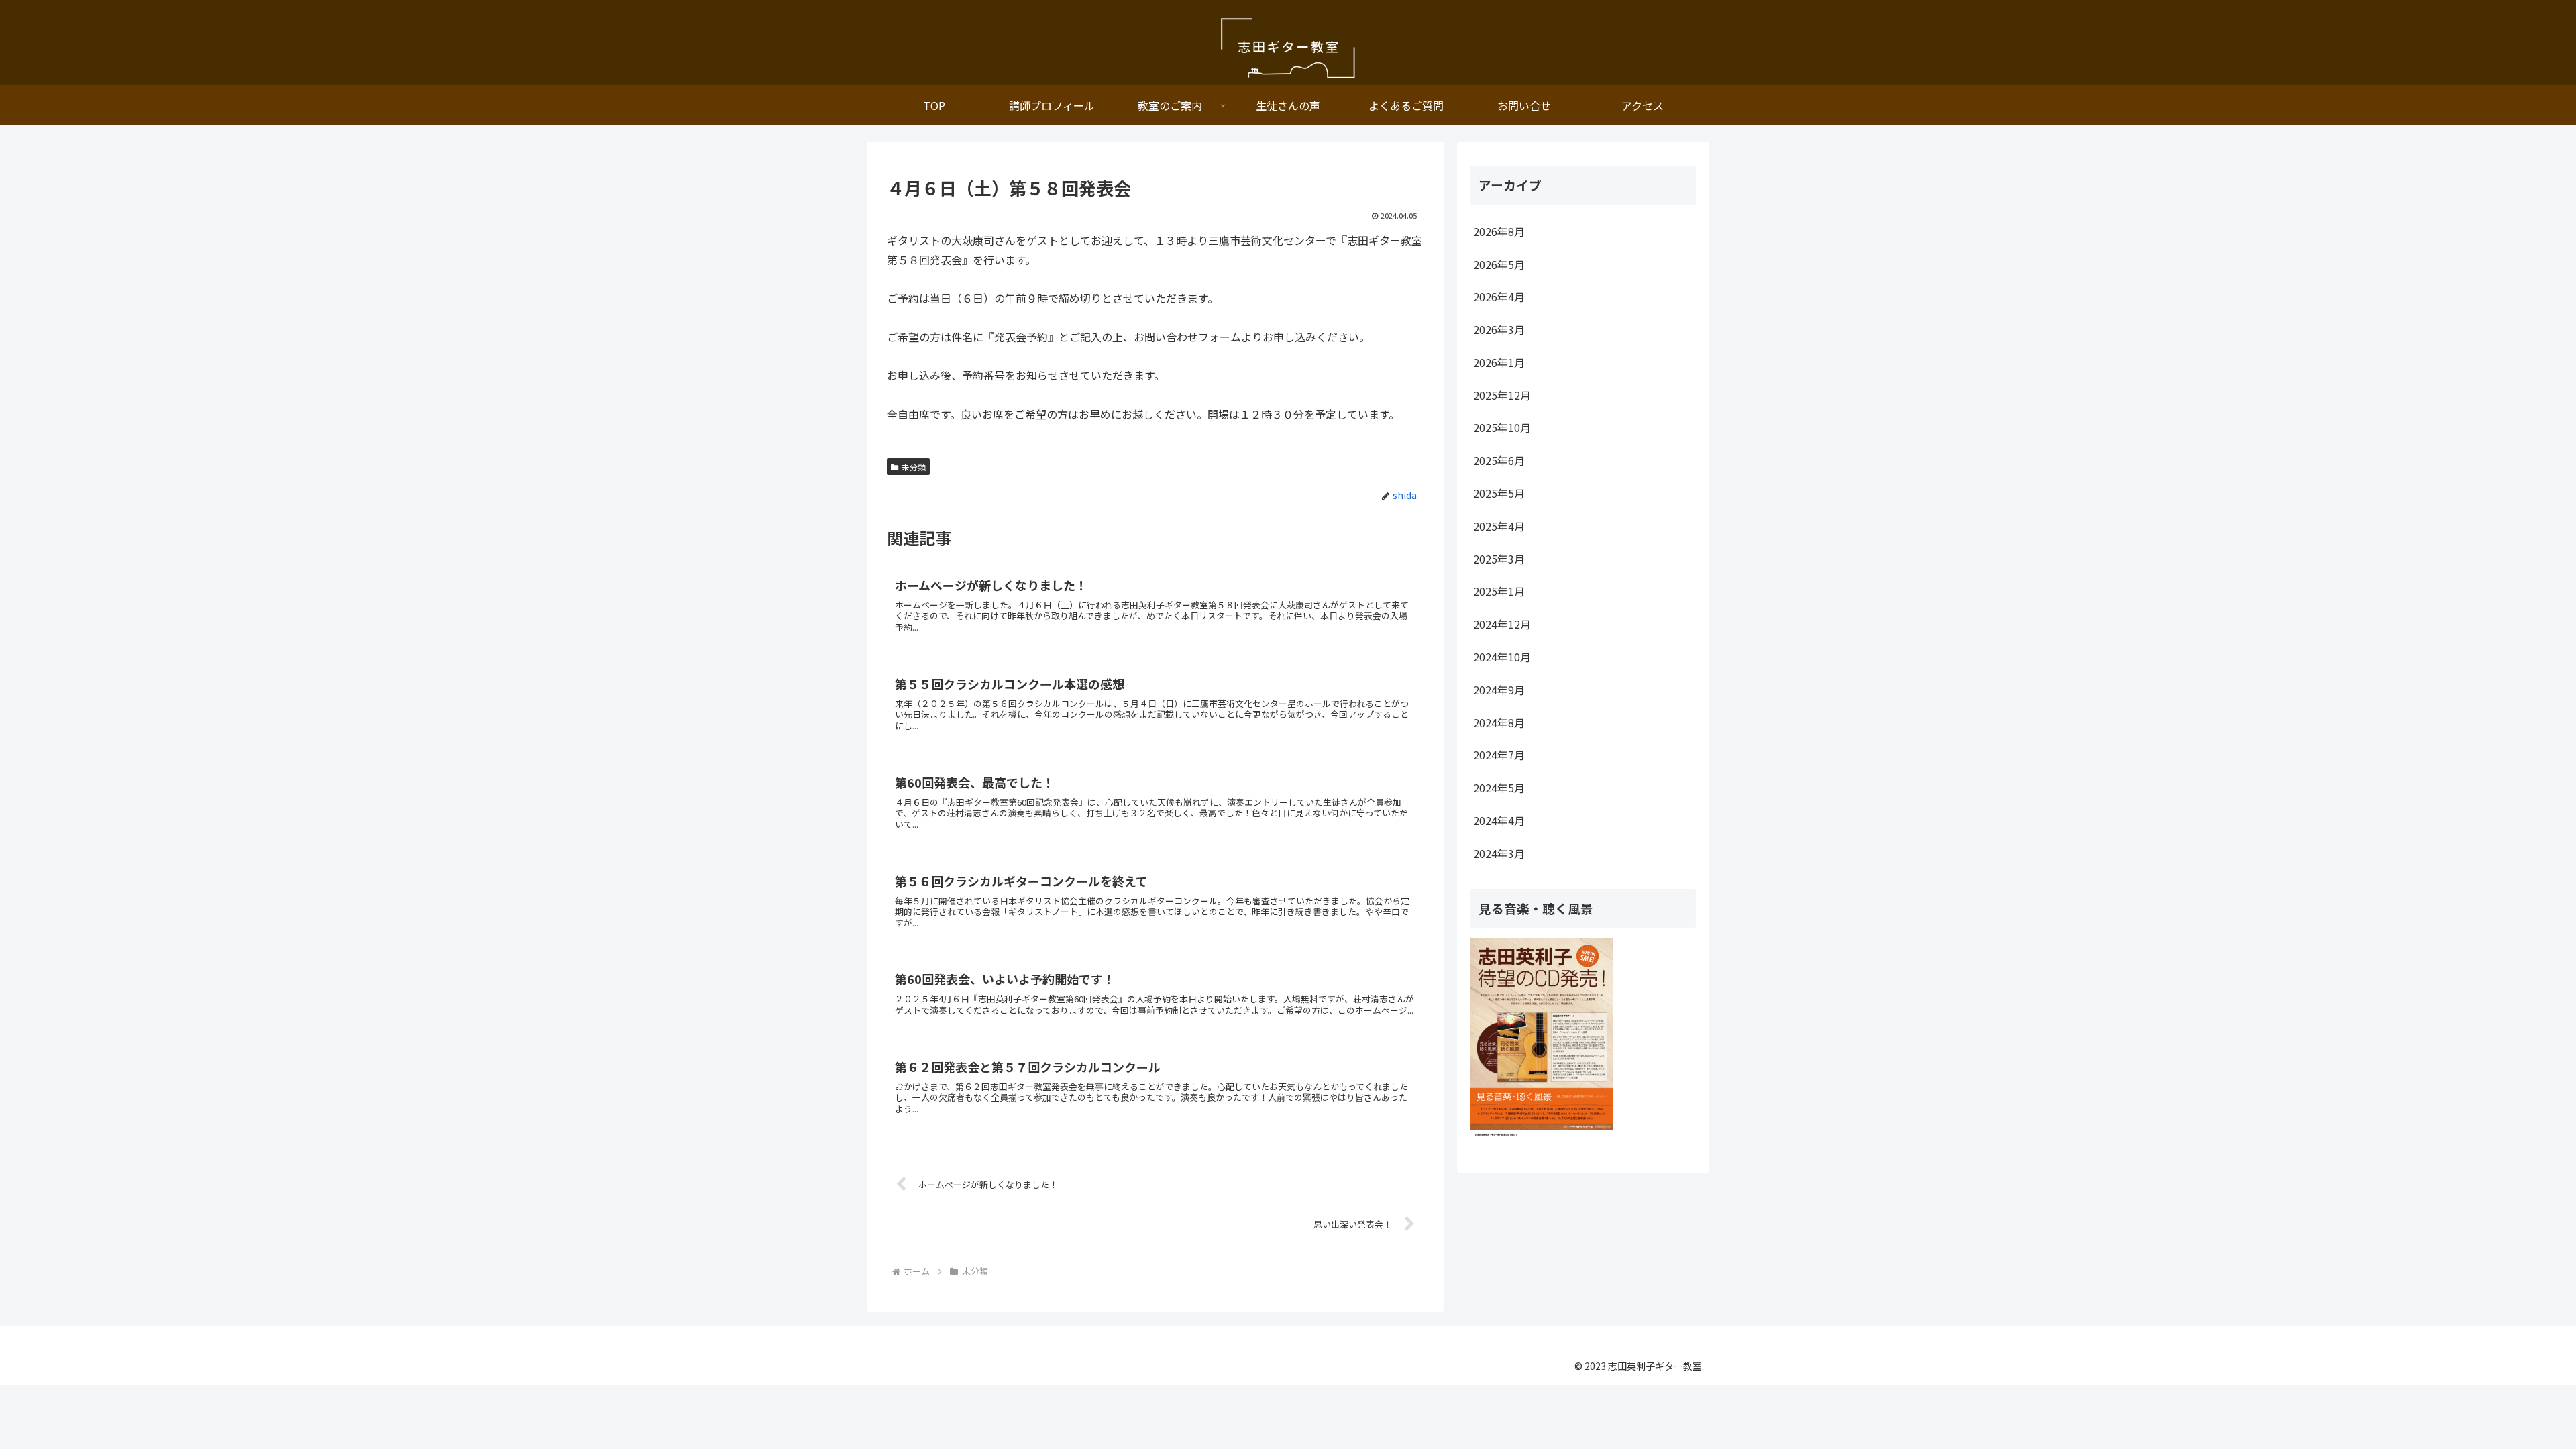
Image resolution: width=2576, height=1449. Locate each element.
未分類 (914, 467)
